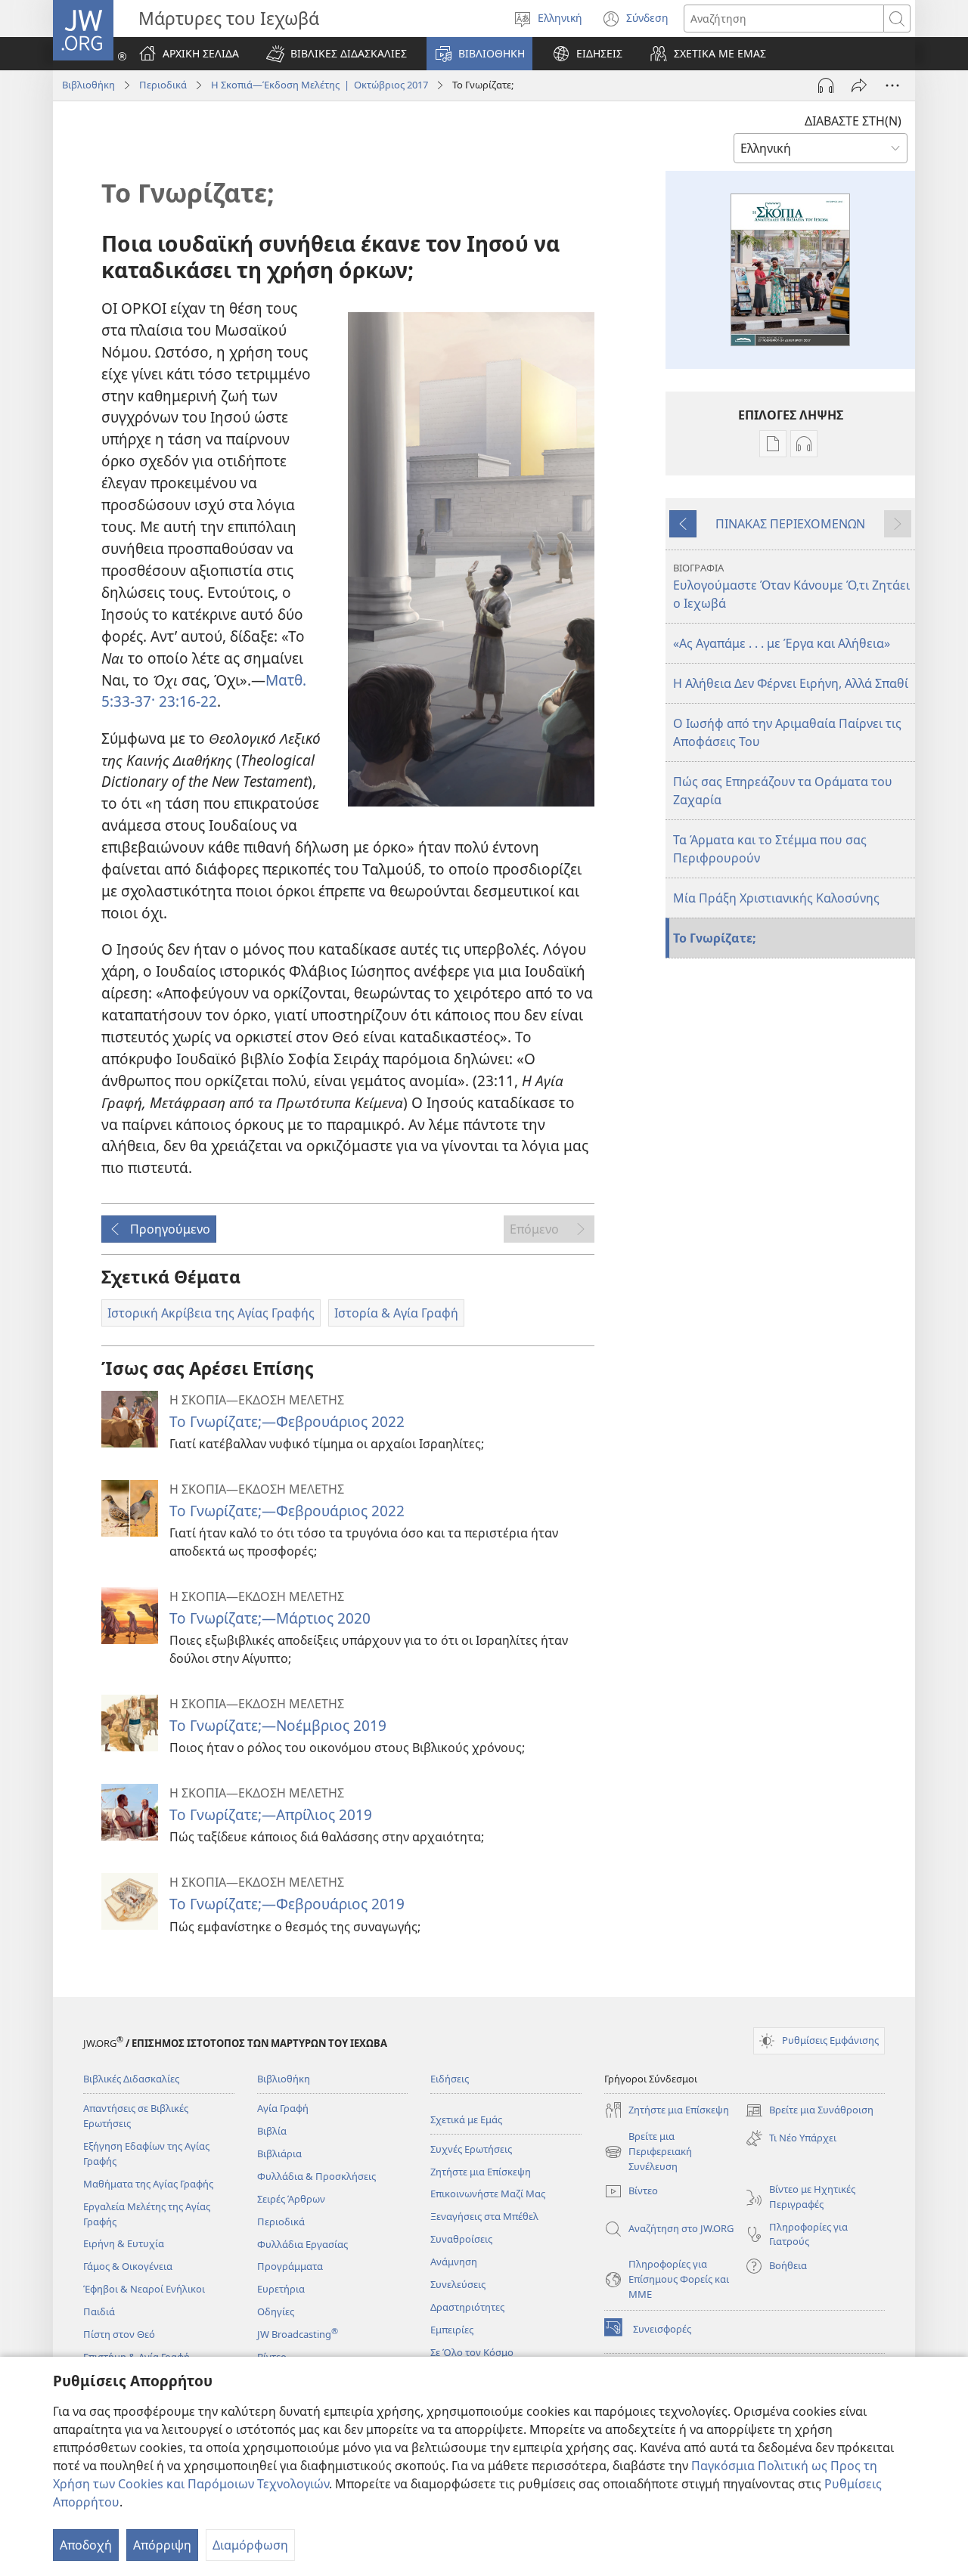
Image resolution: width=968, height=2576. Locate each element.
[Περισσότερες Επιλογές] (892, 85)
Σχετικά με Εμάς (466, 2119)
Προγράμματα (290, 2266)
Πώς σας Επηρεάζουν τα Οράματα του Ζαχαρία (783, 791)
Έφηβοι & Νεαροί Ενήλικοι (144, 2289)
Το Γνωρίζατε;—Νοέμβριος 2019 (278, 1725)
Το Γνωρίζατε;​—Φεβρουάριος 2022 (287, 1421)
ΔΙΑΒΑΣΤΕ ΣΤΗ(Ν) (853, 121)
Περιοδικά (163, 85)
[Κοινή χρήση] (859, 85)
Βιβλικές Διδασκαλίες (131, 2079)
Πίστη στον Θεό (119, 2334)
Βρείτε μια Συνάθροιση (809, 2111)
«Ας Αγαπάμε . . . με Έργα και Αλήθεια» (782, 643)
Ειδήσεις (450, 2079)
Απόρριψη (162, 2545)
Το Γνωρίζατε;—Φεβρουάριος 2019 (287, 1904)
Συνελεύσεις (458, 2284)
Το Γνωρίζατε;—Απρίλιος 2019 (271, 1814)
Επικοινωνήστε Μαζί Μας (488, 2194)
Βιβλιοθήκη (88, 85)
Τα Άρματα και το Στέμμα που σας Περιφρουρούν (770, 849)
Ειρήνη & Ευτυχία (124, 2243)
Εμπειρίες (452, 2330)
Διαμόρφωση (250, 2545)
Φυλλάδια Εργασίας (302, 2244)
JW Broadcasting (298, 2334)
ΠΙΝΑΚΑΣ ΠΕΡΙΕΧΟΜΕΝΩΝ (790, 524)
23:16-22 (186, 701)
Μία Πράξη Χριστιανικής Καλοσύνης (776, 898)
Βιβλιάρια (279, 2153)
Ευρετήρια (281, 2289)
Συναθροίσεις (461, 2239)
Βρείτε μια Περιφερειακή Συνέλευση (648, 2152)
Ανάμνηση (454, 2262)
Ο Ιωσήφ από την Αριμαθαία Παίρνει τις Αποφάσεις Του (787, 732)
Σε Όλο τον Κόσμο (472, 2352)
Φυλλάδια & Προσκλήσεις (316, 2176)
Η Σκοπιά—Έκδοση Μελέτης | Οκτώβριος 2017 (320, 85)
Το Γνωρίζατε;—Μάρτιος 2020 (270, 1618)
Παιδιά (99, 2311)
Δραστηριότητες (467, 2307)
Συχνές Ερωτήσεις (471, 2149)
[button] (337, 54)
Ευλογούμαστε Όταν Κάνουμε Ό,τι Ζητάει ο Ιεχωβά (791, 586)
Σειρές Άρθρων (291, 2199)
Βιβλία (272, 2131)
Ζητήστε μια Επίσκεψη (481, 2172)
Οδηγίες (276, 2311)
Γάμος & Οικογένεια (128, 2266)
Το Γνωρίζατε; (715, 938)
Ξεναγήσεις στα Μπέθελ (484, 2216)
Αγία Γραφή (283, 2108)
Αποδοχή (86, 2545)
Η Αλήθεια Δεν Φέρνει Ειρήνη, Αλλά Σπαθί (791, 683)
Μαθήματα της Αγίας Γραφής (148, 2184)
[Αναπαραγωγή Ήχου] (826, 85)
